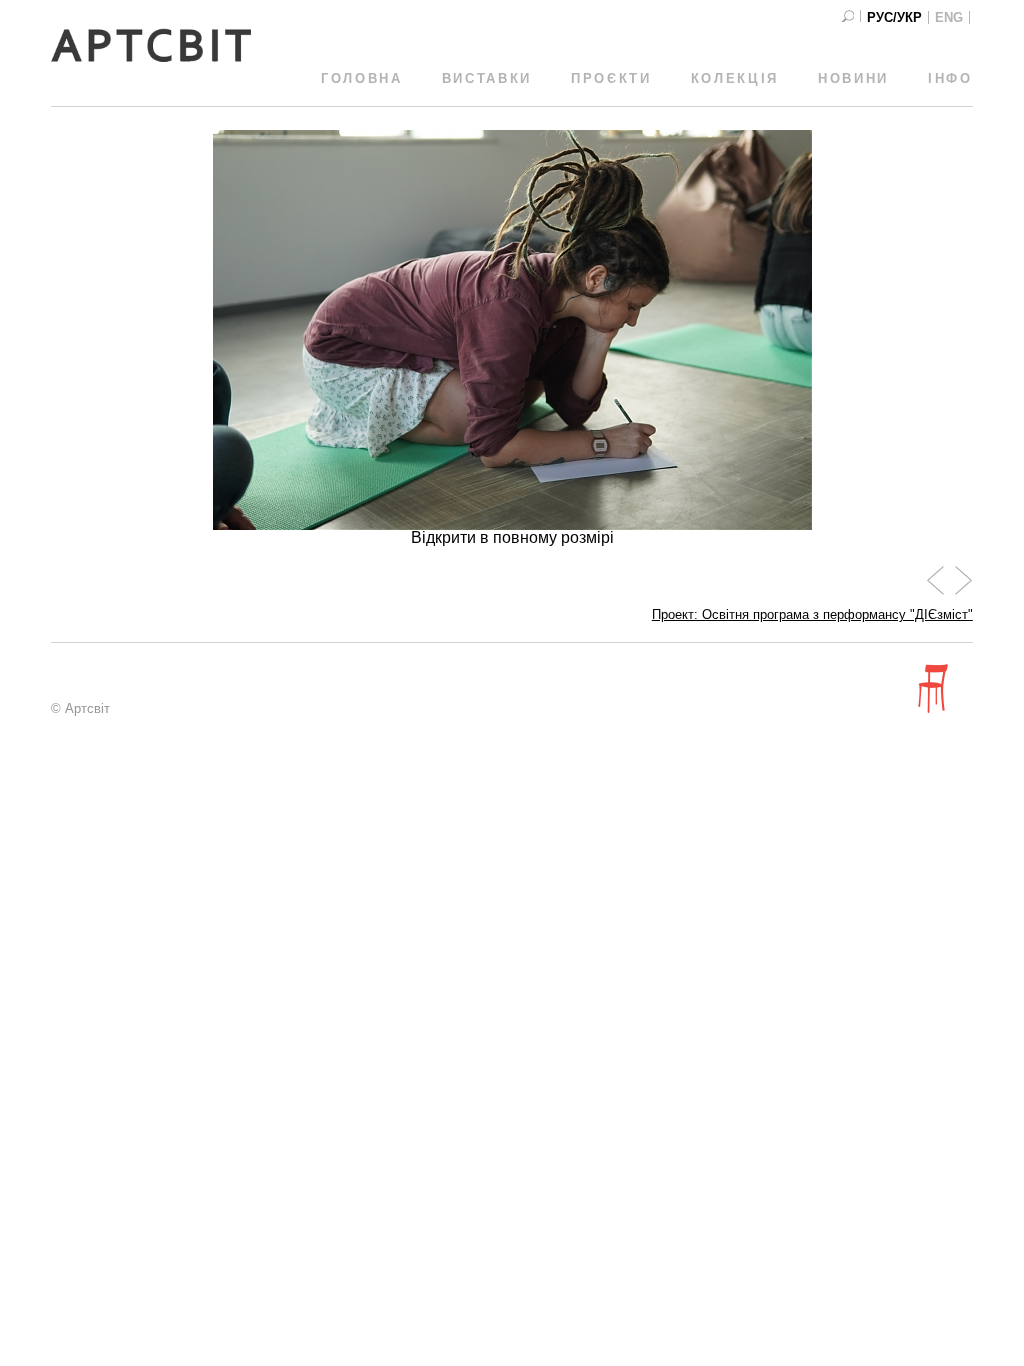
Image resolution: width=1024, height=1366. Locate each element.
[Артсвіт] (151, 57)
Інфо (950, 78)
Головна (362, 78)
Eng (949, 17)
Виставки (487, 78)
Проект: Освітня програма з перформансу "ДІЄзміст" (812, 614)
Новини (853, 78)
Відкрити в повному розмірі (512, 538)
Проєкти (611, 78)
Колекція (735, 78)
